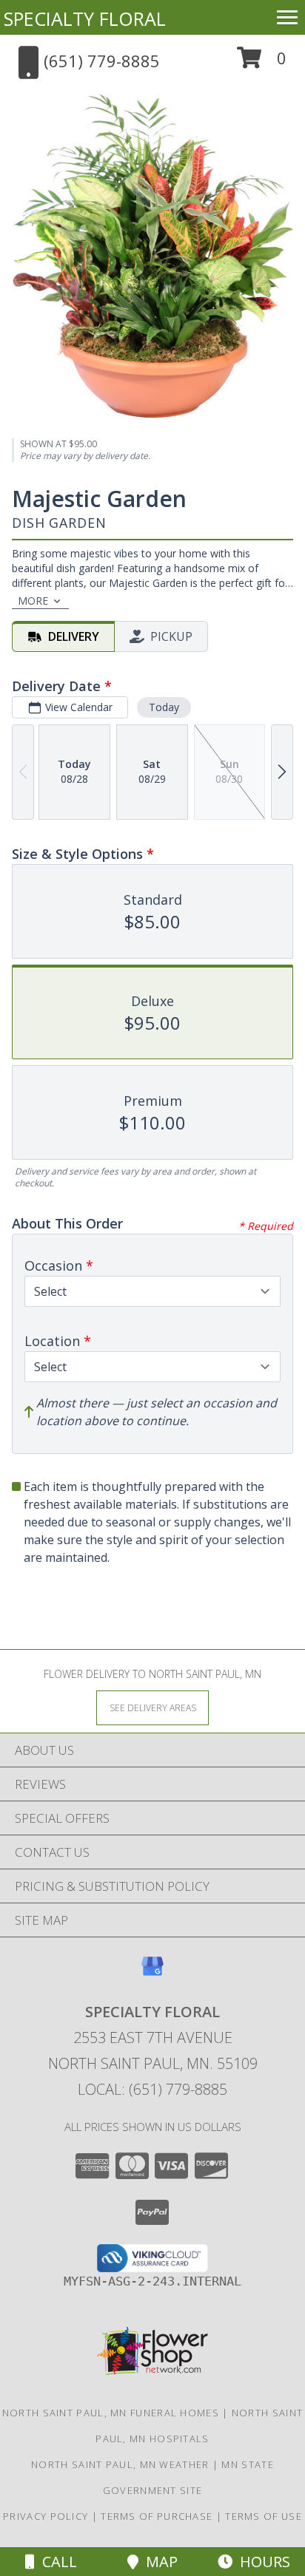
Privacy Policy (46, 2516)
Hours (261, 2562)
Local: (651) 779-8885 (152, 2089)
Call (56, 2562)
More (33, 601)
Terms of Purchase (157, 2516)
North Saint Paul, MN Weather (120, 2464)
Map (158, 2562)
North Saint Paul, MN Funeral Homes (111, 2413)
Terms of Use (264, 2516)
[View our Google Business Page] (152, 1973)
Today (164, 707)
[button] (262, 63)
